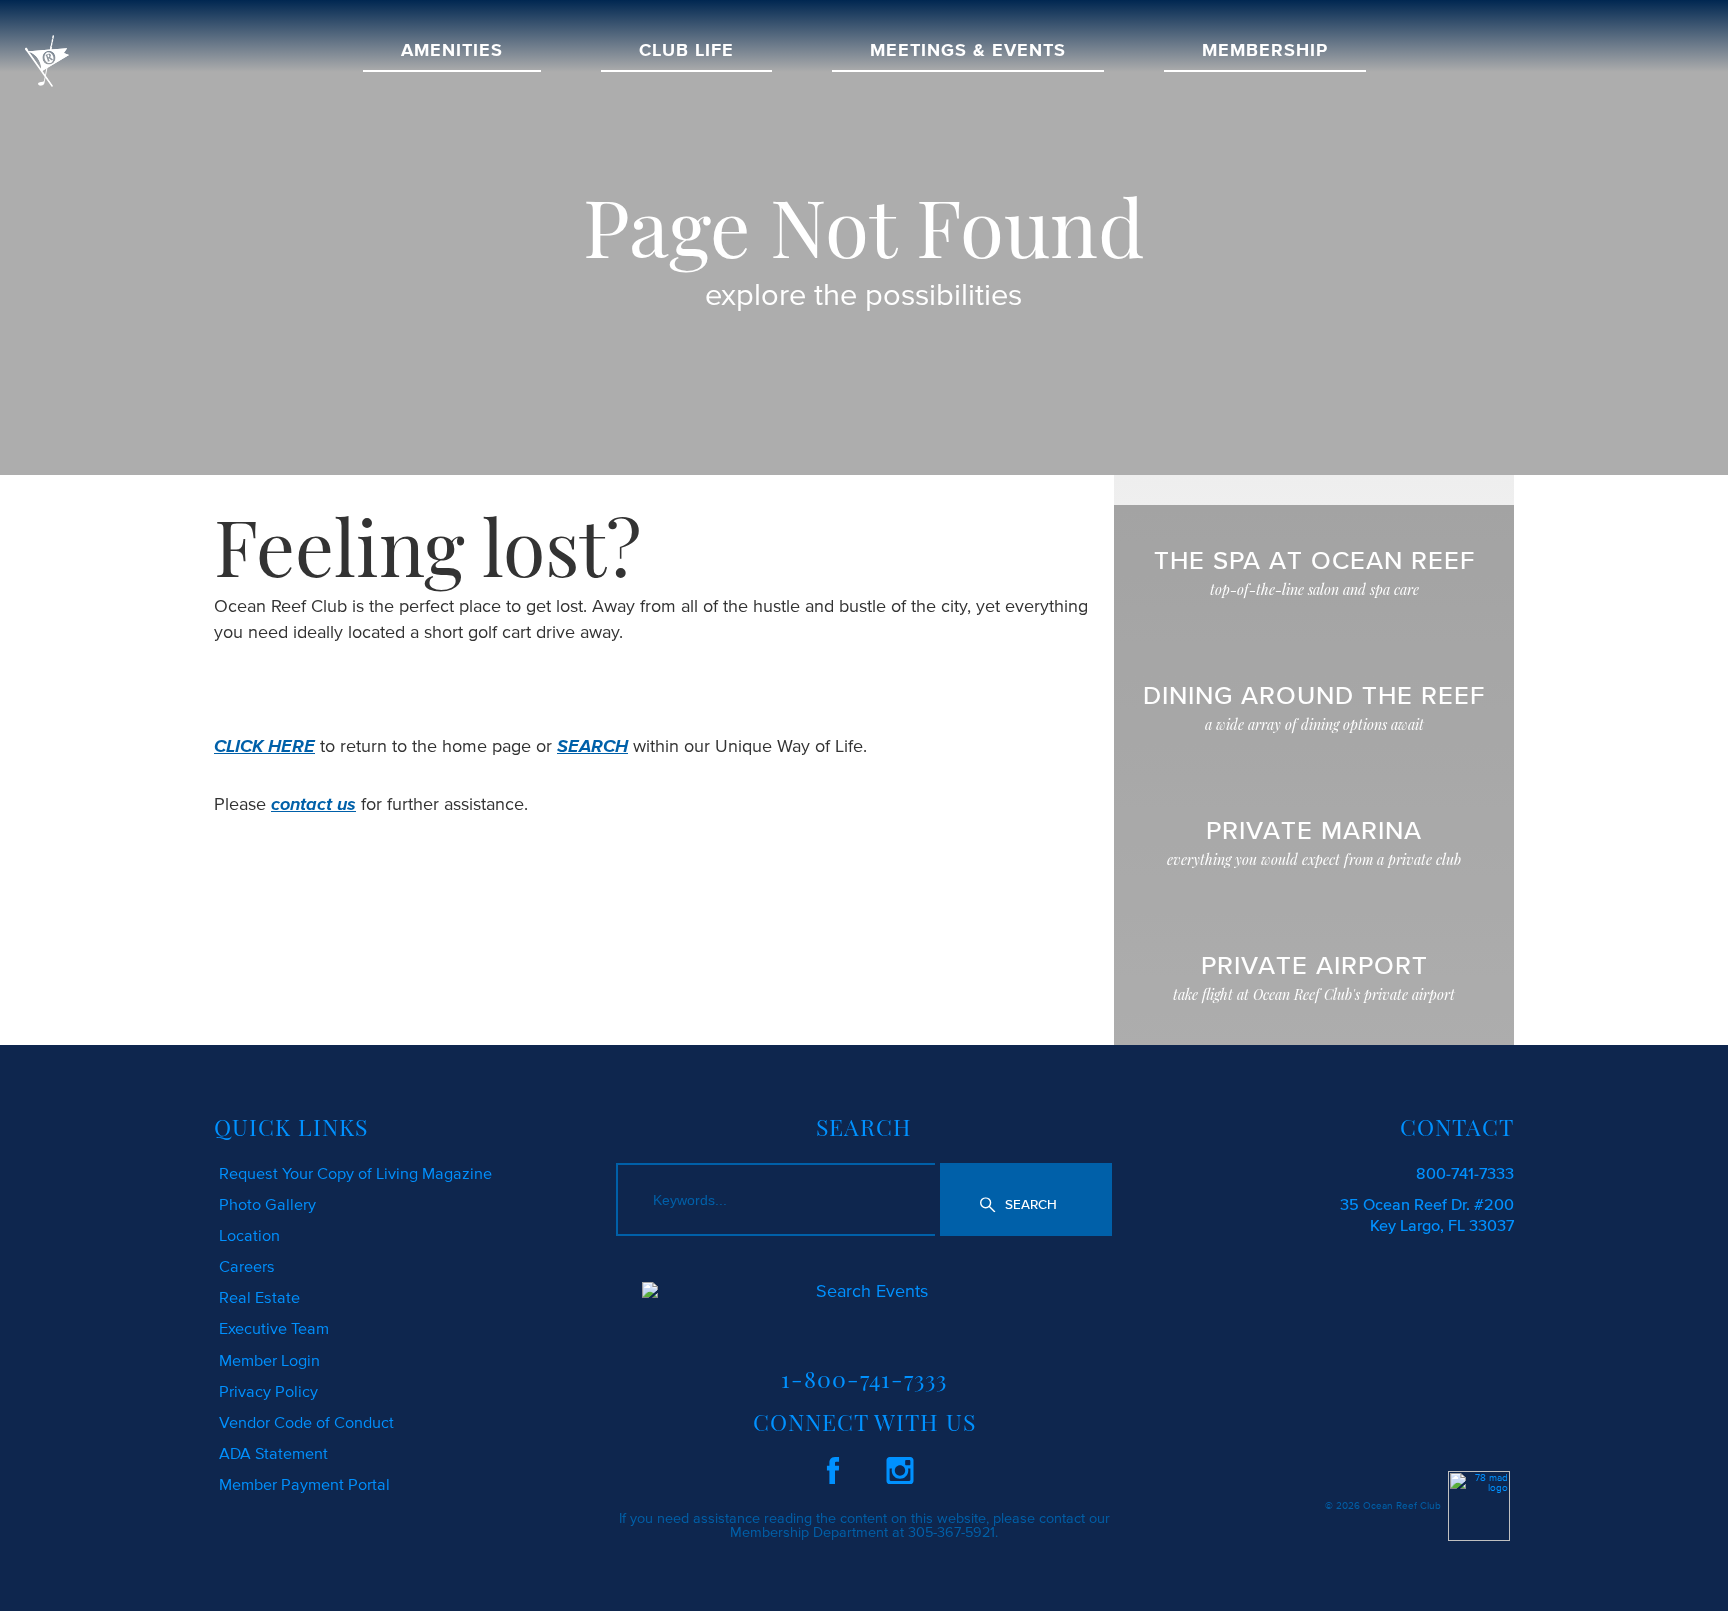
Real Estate (259, 1297)
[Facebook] (833, 1467)
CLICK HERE (264, 746)
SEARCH (592, 746)
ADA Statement (273, 1453)
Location (249, 1235)
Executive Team (274, 1328)
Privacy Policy (268, 1391)
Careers (247, 1266)
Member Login (269, 1360)
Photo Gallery (267, 1204)
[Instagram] (900, 1467)
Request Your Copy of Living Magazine (355, 1173)
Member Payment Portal (304, 1484)
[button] (1026, 1199)
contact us (313, 804)
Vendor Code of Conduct (306, 1422)
